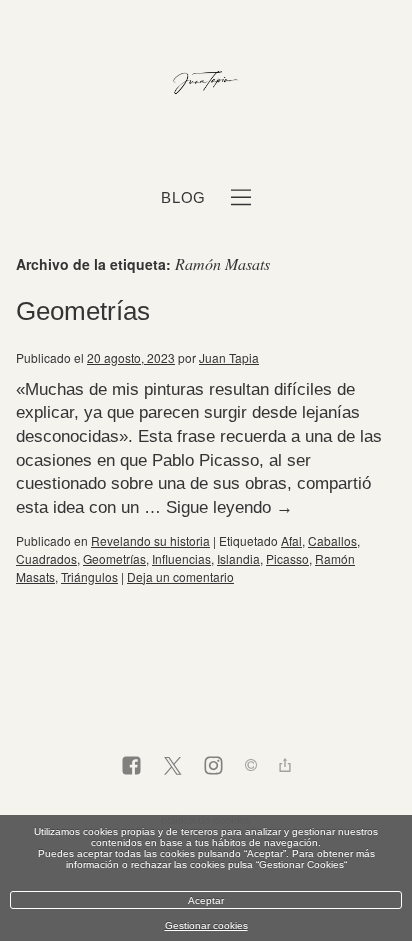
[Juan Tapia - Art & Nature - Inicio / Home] (206, 84)
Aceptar (206, 900)
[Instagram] (213, 767)
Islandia (238, 558)
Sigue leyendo (229, 507)
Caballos (332, 540)
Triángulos (89, 576)
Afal (291, 540)
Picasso (287, 558)
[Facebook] (131, 767)
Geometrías (83, 311)
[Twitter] (172, 767)
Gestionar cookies (206, 925)
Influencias (181, 558)
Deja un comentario (180, 576)
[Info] (251, 767)
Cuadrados (46, 558)
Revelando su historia (150, 540)
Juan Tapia (229, 357)
